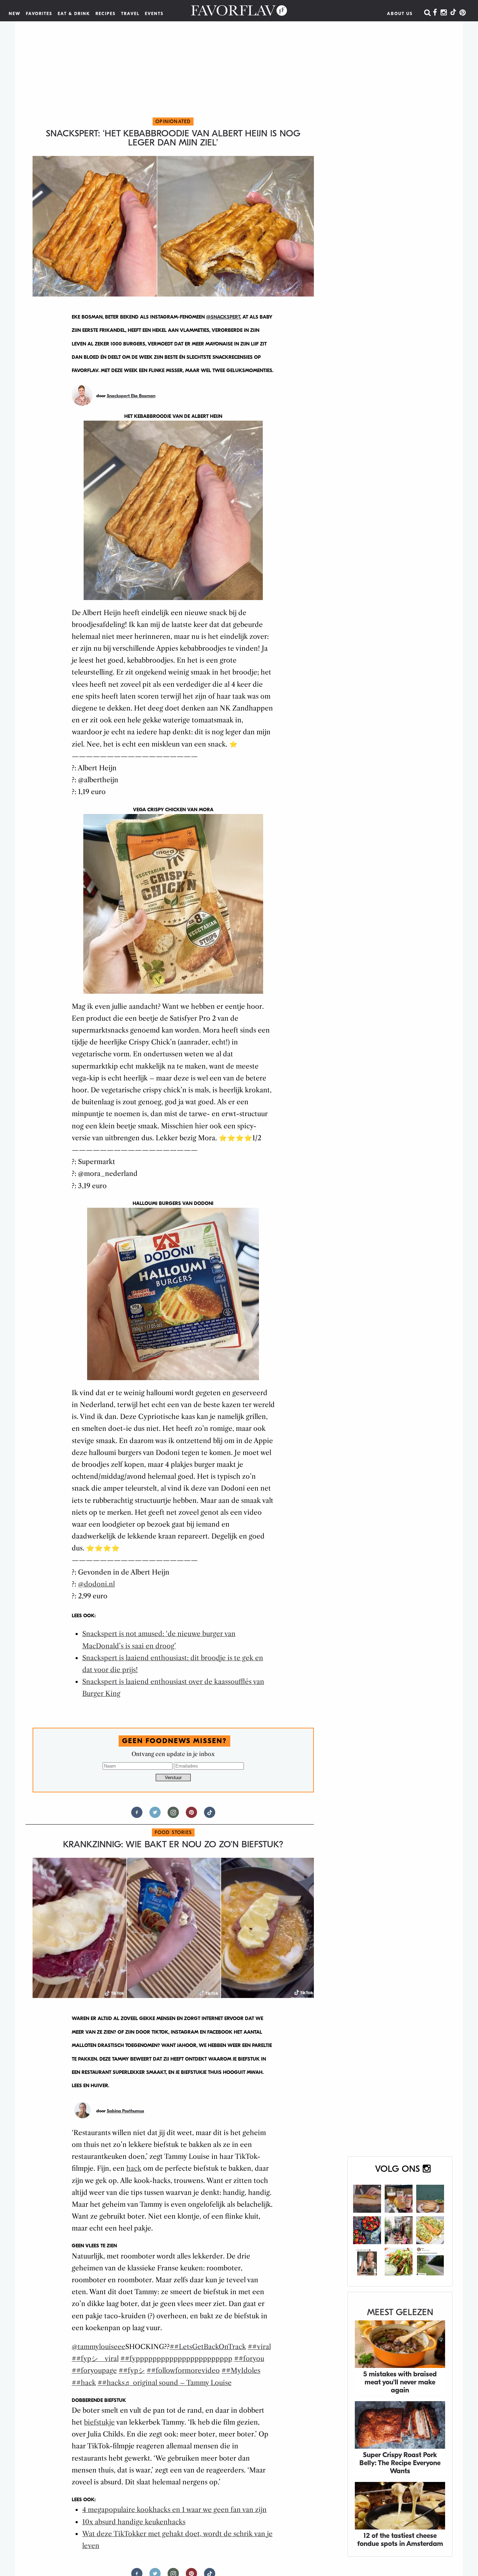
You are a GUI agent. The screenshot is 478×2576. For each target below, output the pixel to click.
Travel (130, 14)
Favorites (39, 14)
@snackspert (223, 317)
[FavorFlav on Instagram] (444, 13)
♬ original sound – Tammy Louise (178, 2383)
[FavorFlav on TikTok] (453, 13)
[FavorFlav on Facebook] (435, 13)
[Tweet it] (155, 1815)
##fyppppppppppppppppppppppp (176, 2359)
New (15, 14)
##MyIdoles (241, 2371)
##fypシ (132, 2371)
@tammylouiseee (99, 2347)
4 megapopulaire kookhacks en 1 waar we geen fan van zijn (174, 2510)
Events (154, 14)
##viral (259, 2347)
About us (400, 14)
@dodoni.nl (96, 1584)
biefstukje (99, 2422)
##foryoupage (94, 2371)
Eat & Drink (74, 14)
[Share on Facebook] (137, 1815)
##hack (84, 2383)
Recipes (106, 14)
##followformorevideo (183, 2371)
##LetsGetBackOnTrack (208, 2347)
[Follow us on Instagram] (173, 1815)
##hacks (111, 2383)
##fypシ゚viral (95, 2359)
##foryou (249, 2359)
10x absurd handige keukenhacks (134, 2522)
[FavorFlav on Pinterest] (463, 13)
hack (134, 2168)
